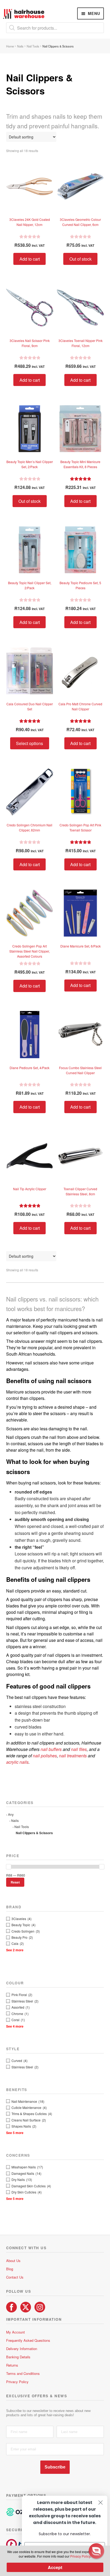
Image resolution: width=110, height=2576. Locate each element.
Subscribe (55, 2467)
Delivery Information (22, 2349)
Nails (20, 46)
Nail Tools (33, 46)
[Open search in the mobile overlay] (55, 28)
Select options (30, 743)
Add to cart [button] (30, 259)
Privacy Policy (17, 2382)
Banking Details (18, 2357)
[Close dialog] (101, 2503)
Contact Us (15, 2277)
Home (10, 46)
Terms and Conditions (23, 2373)
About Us (13, 2261)
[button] (96, 2551)
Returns (12, 2365)
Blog (10, 2269)
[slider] (9, 1867)
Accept (55, 2567)
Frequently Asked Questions (28, 2340)
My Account (15, 2332)
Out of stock (80, 259)
